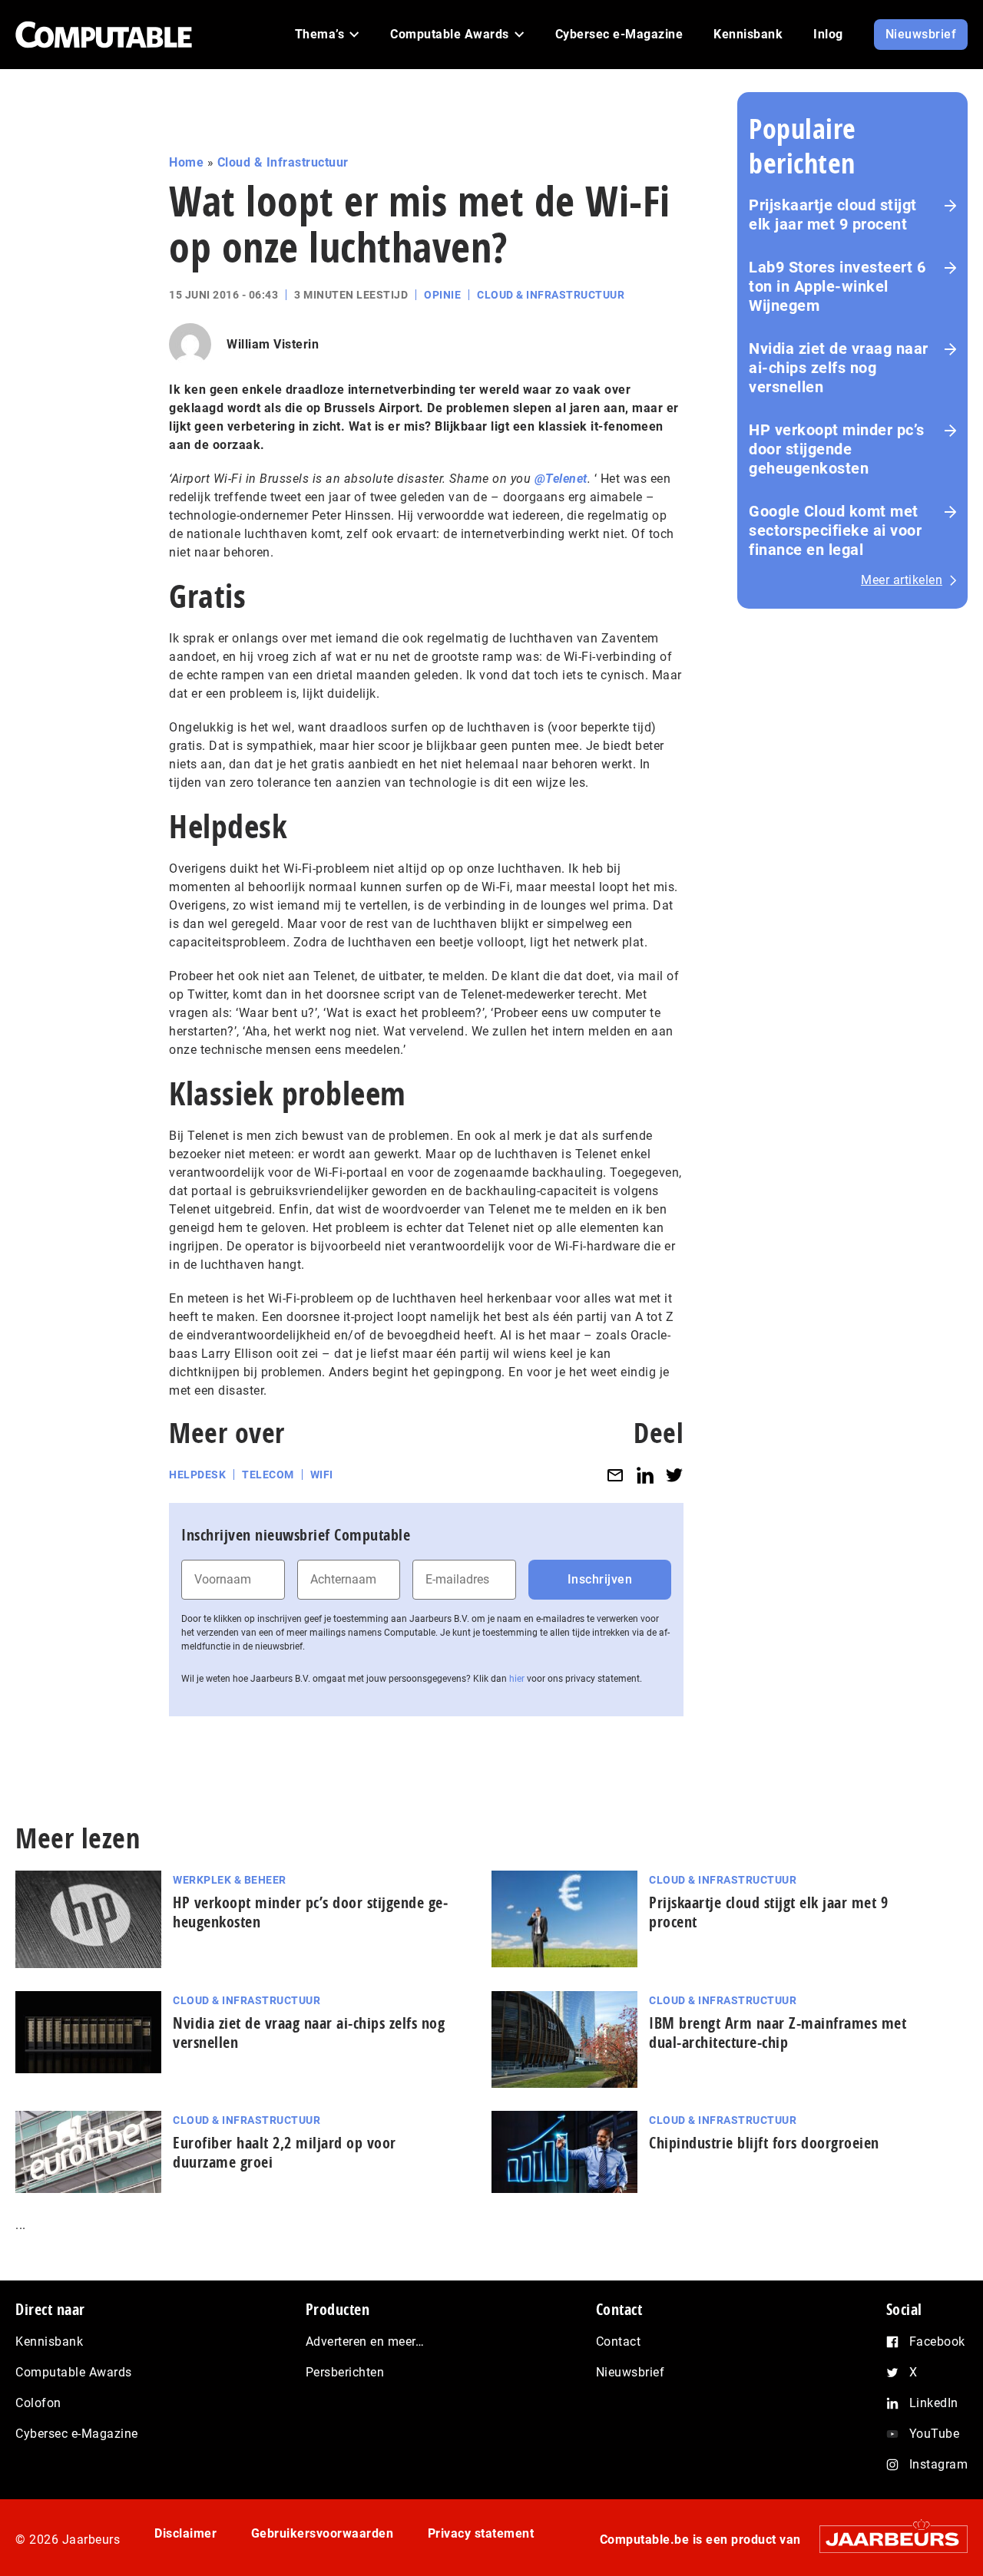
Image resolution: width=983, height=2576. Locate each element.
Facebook (937, 2342)
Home (186, 162)
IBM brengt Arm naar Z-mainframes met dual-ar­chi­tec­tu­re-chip (778, 2033)
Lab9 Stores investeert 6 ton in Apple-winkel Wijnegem (837, 286)
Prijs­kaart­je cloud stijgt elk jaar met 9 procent (768, 1912)
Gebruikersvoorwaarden (323, 2533)
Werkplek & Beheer (230, 1880)
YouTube (935, 2434)
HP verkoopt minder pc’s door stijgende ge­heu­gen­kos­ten (310, 1912)
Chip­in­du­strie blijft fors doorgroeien (764, 2143)
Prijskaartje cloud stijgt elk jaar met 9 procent (833, 215)
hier (517, 1679)
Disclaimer (185, 2533)
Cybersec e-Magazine (77, 2434)
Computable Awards (74, 2372)
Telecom (268, 1475)
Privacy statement (481, 2533)
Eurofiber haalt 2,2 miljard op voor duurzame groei (285, 2152)
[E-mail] (615, 1475)
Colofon (38, 2403)
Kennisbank (49, 2342)
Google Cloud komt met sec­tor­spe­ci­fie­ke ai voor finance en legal (835, 530)
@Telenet (561, 479)
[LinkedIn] (645, 1475)
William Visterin (273, 344)
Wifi (322, 1475)
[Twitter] (674, 1475)
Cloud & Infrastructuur (283, 162)
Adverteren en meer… (365, 2342)
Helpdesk (197, 1475)
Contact (619, 2342)
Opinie (442, 295)
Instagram (939, 2464)
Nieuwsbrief (631, 2372)
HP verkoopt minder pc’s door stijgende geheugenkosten (837, 449)
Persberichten (345, 2372)
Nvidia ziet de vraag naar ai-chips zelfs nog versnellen (839, 368)
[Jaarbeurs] (886, 2539)
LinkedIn (934, 2403)
